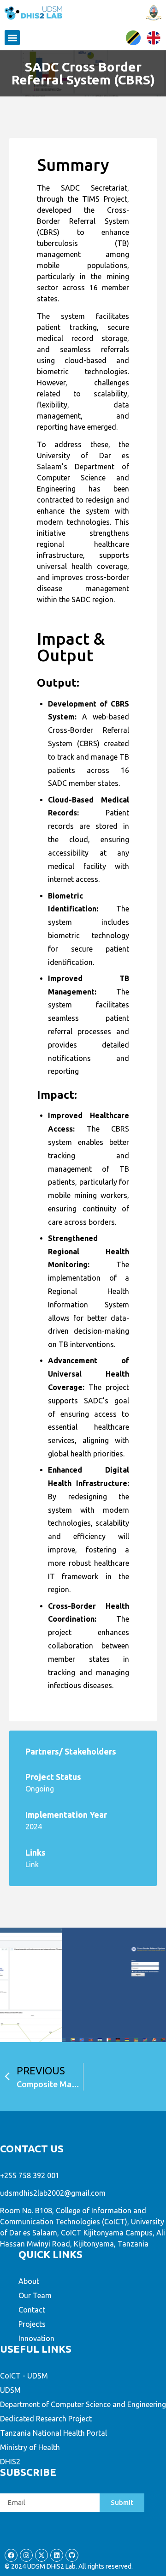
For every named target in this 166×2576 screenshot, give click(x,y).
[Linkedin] (57, 2555)
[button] (12, 38)
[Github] (72, 2555)
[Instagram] (26, 2555)
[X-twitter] (41, 2555)
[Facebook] (11, 2555)
